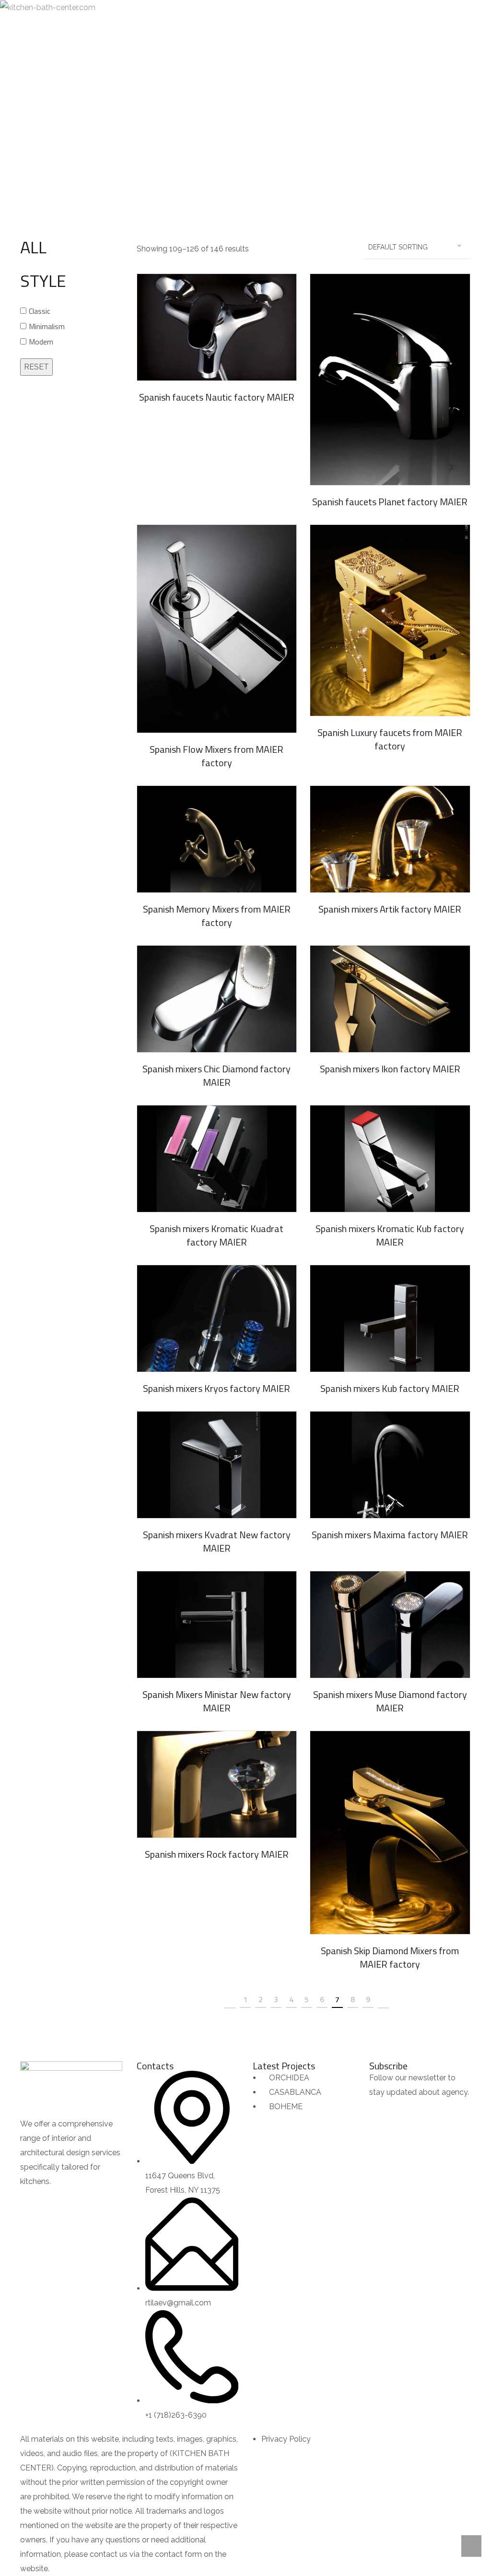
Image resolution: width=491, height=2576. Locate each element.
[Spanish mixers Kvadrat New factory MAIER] (217, 1465)
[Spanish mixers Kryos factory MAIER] (217, 1318)
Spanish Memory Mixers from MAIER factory (217, 916)
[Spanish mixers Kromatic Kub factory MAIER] (390, 1159)
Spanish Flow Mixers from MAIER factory (216, 756)
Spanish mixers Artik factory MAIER (390, 909)
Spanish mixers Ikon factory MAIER (390, 1069)
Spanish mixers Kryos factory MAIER (216, 1388)
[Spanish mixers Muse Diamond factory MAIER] (390, 1625)
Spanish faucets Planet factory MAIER (390, 502)
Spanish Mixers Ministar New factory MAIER (217, 1701)
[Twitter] (58, 2201)
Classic (40, 311)
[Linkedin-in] (84, 2201)
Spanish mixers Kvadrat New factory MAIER (217, 1541)
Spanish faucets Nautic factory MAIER (217, 397)
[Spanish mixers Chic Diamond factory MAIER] (217, 999)
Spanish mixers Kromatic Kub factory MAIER (390, 1235)
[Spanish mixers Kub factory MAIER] (390, 1318)
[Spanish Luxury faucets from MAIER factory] (390, 621)
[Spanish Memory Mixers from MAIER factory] (217, 839)
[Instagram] (110, 2201)
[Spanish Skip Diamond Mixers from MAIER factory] (390, 1833)
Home (175, 130)
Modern (41, 342)
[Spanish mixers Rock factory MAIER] (217, 1784)
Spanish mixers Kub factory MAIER (390, 1388)
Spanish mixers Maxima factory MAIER (390, 1535)
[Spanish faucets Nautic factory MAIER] (217, 327)
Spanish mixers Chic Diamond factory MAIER (216, 1075)
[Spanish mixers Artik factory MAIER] (390, 839)
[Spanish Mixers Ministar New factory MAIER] (217, 1625)
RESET (36, 367)
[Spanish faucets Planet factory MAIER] (390, 380)
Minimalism (47, 326)
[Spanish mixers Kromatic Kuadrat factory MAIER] (217, 1159)
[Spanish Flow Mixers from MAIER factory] (217, 629)
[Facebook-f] (32, 2201)
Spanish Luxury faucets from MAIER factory (390, 739)
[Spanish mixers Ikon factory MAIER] (390, 999)
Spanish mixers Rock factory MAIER (217, 1854)
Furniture (217, 130)
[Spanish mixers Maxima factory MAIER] (390, 1465)
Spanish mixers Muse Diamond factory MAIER (390, 1701)
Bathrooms (269, 130)
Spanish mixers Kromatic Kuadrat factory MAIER (216, 1235)
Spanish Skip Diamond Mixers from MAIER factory (390, 1957)
